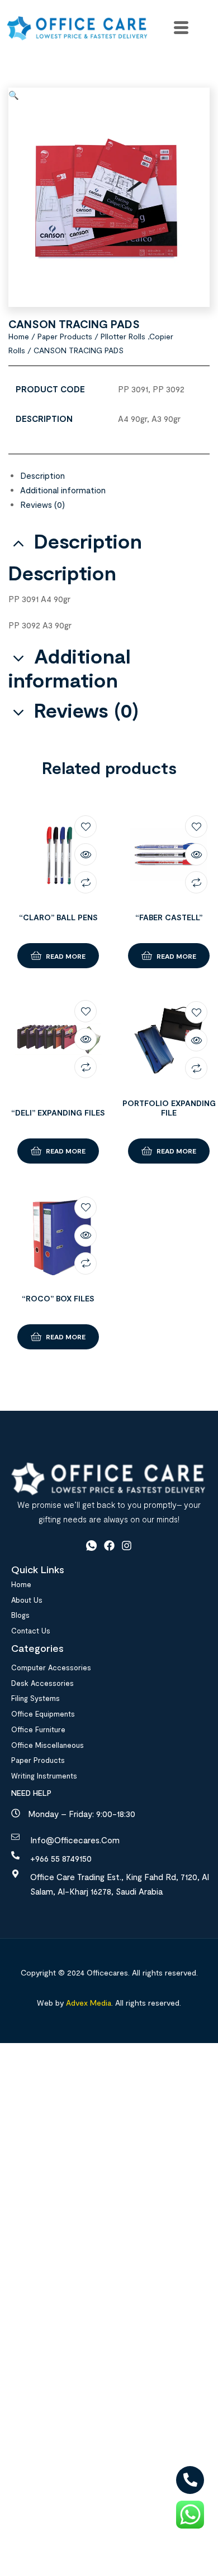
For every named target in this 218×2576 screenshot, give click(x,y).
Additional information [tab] (70, 668)
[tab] (115, 475)
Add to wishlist (86, 826)
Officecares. (107, 1972)
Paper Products (65, 336)
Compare (86, 882)
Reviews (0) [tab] (86, 710)
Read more (66, 956)
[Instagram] (127, 1546)
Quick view (86, 854)
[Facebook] (109, 1546)
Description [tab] (88, 541)
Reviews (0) (42, 504)
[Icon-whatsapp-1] (91, 1546)
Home (19, 336)
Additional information (63, 490)
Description (42, 475)
